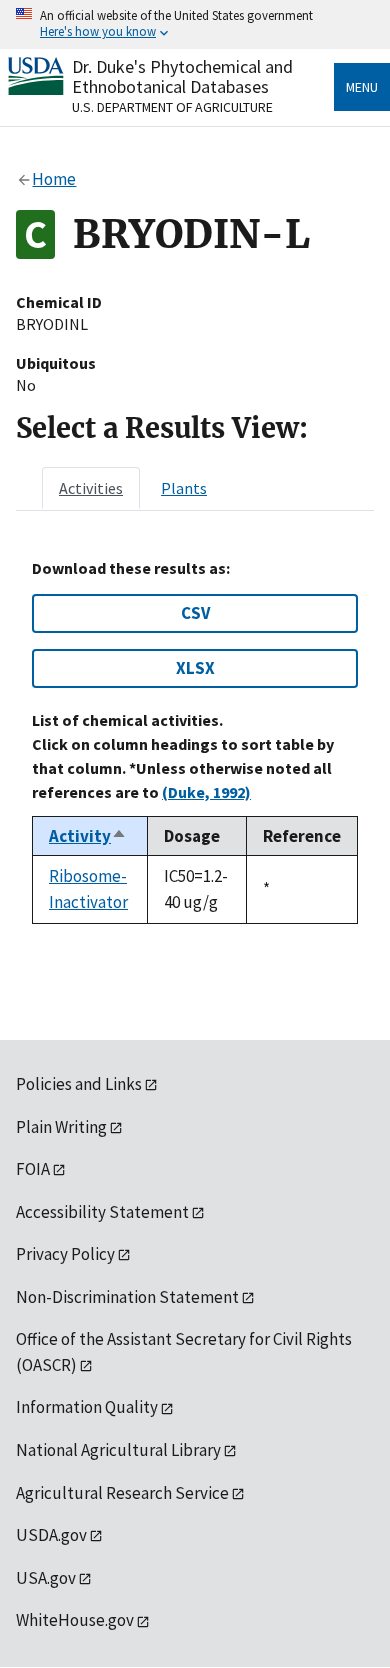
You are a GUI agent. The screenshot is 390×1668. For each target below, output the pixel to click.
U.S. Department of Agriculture (172, 107)
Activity (88, 836)
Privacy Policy (65, 1254)
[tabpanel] (195, 741)
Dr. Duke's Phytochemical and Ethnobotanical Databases (182, 76)
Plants (184, 488)
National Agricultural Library (118, 1450)
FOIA (33, 1169)
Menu (362, 87)
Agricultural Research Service (122, 1493)
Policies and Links (79, 1084)
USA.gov (46, 1578)
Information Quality (87, 1407)
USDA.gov (51, 1535)
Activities (91, 488)
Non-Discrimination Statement (127, 1297)
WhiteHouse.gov (75, 1620)
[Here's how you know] (195, 24)
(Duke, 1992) (206, 792)
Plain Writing (61, 1127)
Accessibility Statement (102, 1212)
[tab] (91, 488)
